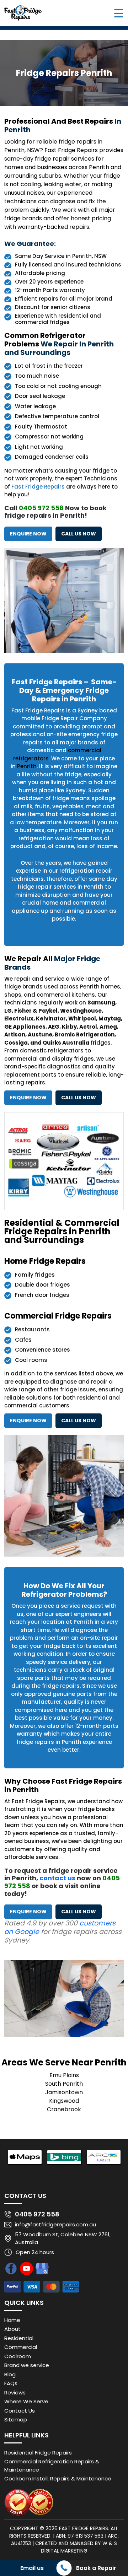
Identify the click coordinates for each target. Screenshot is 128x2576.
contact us (57, 1878)
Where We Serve (26, 2401)
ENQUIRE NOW (28, 534)
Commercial (21, 2347)
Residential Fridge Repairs (38, 2453)
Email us (32, 2568)
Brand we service (27, 2365)
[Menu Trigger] (119, 13)
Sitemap (16, 2419)
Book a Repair (96, 2568)
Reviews (15, 2392)
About (12, 2329)
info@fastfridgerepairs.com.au (55, 2224)
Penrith (27, 766)
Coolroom (18, 2356)
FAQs (11, 2383)
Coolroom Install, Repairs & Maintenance (58, 2478)
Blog (10, 2374)
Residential (19, 2338)
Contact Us (20, 2411)
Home (12, 2320)
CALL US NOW (79, 534)
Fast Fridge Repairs (38, 487)
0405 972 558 (37, 2214)
